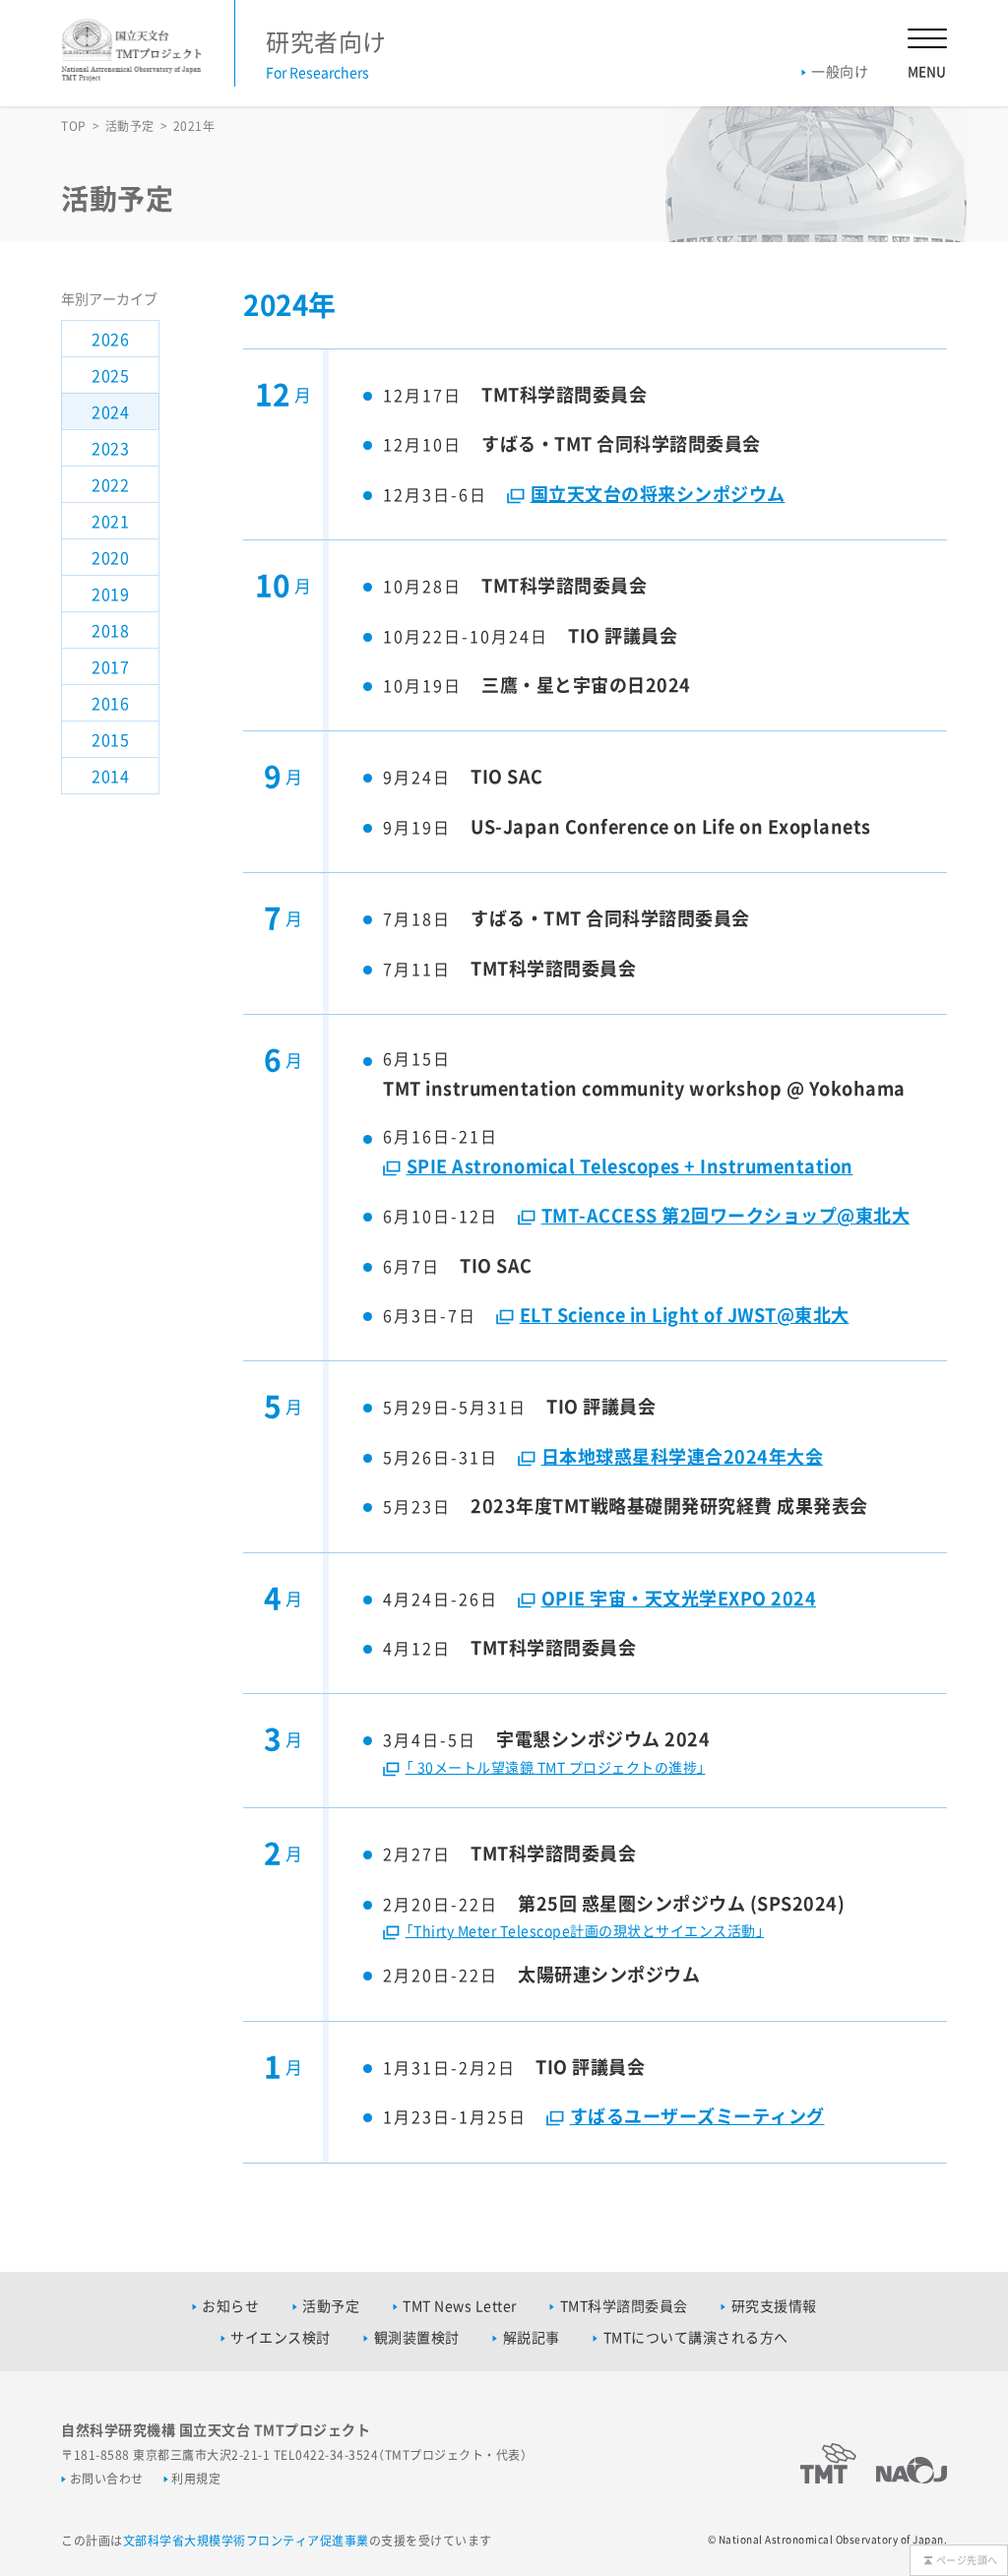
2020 (110, 557)
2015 (110, 739)
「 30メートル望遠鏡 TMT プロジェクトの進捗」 (556, 1767)
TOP (74, 126)
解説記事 (532, 2337)
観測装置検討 (417, 2337)
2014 (110, 776)
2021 (110, 521)
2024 (110, 411)
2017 (110, 666)
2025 (110, 375)
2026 (110, 339)
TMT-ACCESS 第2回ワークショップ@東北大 (725, 1215)
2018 (110, 630)
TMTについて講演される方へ (696, 2337)
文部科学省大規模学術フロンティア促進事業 (246, 2541)
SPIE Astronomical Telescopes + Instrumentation (630, 1166)
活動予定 (130, 126)
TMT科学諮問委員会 (624, 2305)
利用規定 (196, 2479)
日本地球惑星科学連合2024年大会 (682, 1456)
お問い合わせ (107, 2479)
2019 (110, 594)
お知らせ (230, 2305)
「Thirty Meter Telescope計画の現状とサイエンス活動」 (585, 1930)
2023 (110, 448)
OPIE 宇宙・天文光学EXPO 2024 (679, 1598)
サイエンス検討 (281, 2337)
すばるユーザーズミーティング (697, 2116)
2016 (110, 703)
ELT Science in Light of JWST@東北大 (685, 1315)
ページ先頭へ (967, 2560)
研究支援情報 (774, 2305)
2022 (110, 484)
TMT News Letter (460, 2305)
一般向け (840, 71)
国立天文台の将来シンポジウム (658, 494)
